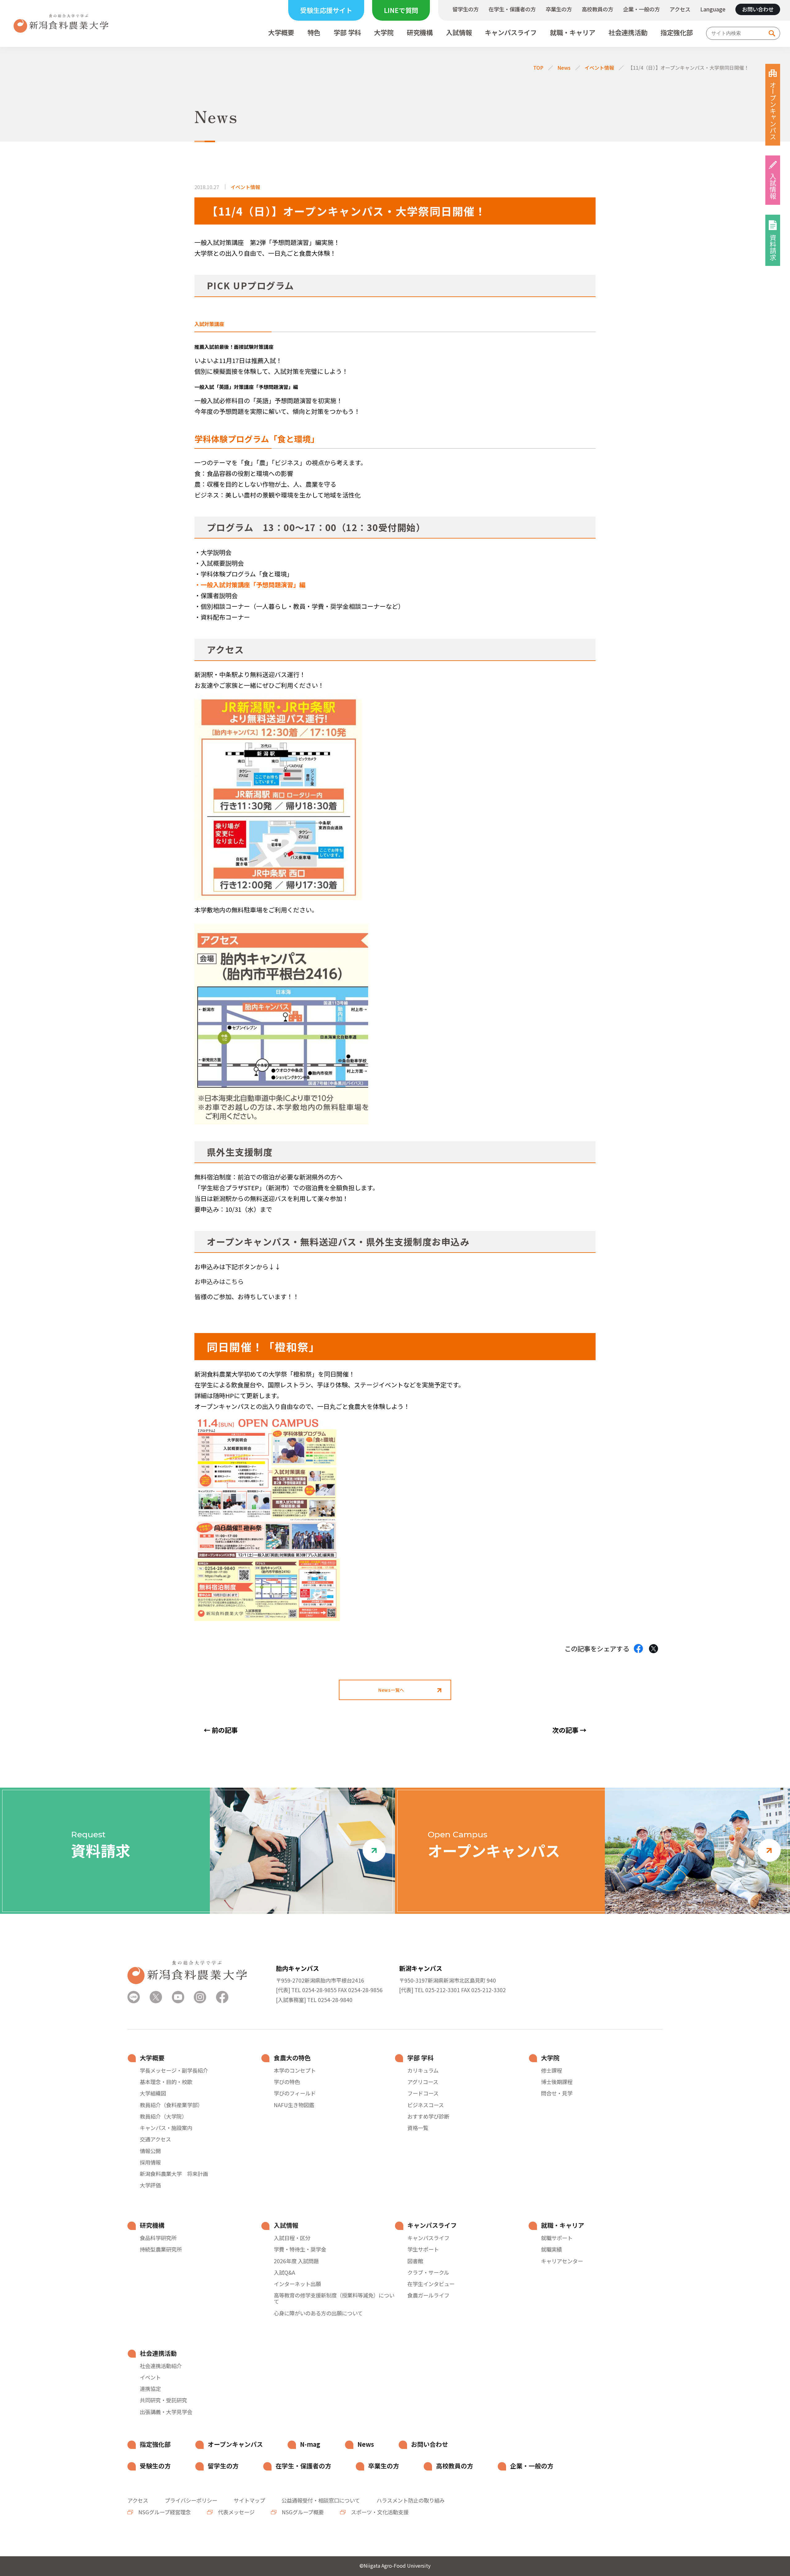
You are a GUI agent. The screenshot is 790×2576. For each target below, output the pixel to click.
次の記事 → (569, 1730)
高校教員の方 (597, 9)
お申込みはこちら (219, 1281)
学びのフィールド (295, 2093)
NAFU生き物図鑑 (294, 2105)
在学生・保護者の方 (512, 9)
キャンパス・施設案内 (166, 2128)
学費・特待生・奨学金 (300, 2249)
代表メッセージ (236, 2512)
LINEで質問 (401, 10)
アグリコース (423, 2082)
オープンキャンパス (773, 111)
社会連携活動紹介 (161, 2366)
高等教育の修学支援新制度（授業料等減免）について (334, 2298)
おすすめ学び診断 (428, 2116)
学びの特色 (287, 2082)
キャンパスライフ (511, 33)
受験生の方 (155, 2466)
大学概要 (281, 33)
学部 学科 (347, 33)
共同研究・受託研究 (163, 2400)
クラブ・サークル (428, 2273)
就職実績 (551, 2249)
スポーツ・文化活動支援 (379, 2512)
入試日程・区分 (292, 2238)
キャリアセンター (562, 2261)
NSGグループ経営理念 (164, 2512)
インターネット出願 (297, 2284)
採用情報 (150, 2162)
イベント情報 (599, 68)
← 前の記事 (221, 1730)
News (564, 68)
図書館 (415, 2261)
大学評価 (150, 2185)
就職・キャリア (573, 33)
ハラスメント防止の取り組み (411, 2500)
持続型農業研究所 (161, 2249)
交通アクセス (155, 2139)
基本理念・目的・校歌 (166, 2082)
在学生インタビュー (431, 2284)
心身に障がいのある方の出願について (318, 2313)
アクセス (680, 9)
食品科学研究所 (158, 2238)
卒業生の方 (559, 9)
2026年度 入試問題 (296, 2261)
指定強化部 (677, 33)
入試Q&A (284, 2273)
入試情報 (459, 33)
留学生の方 (466, 9)
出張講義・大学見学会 (166, 2412)
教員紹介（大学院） (163, 2116)
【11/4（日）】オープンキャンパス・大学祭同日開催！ (688, 68)
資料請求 (773, 247)
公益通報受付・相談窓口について (321, 2500)
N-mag (310, 2444)
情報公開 (150, 2151)
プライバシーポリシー (191, 2500)
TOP (538, 68)
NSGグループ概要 (302, 2512)
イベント (150, 2377)
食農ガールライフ (428, 2295)
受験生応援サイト (326, 10)
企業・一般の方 (641, 9)
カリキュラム (423, 2070)
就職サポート (557, 2238)
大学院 (384, 33)
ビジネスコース (426, 2105)
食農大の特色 (292, 2058)
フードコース (423, 2093)
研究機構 (420, 33)
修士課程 (551, 2070)
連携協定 (150, 2389)
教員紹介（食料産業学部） (171, 2105)
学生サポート (423, 2249)
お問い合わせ (758, 9)
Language (713, 9)
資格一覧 (418, 2128)
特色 (314, 33)
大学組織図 (153, 2093)
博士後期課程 (557, 2082)
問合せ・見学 (557, 2093)
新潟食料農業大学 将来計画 (174, 2174)
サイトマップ (249, 2500)
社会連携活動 (628, 33)
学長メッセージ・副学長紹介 (174, 2070)
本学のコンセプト (295, 2070)
